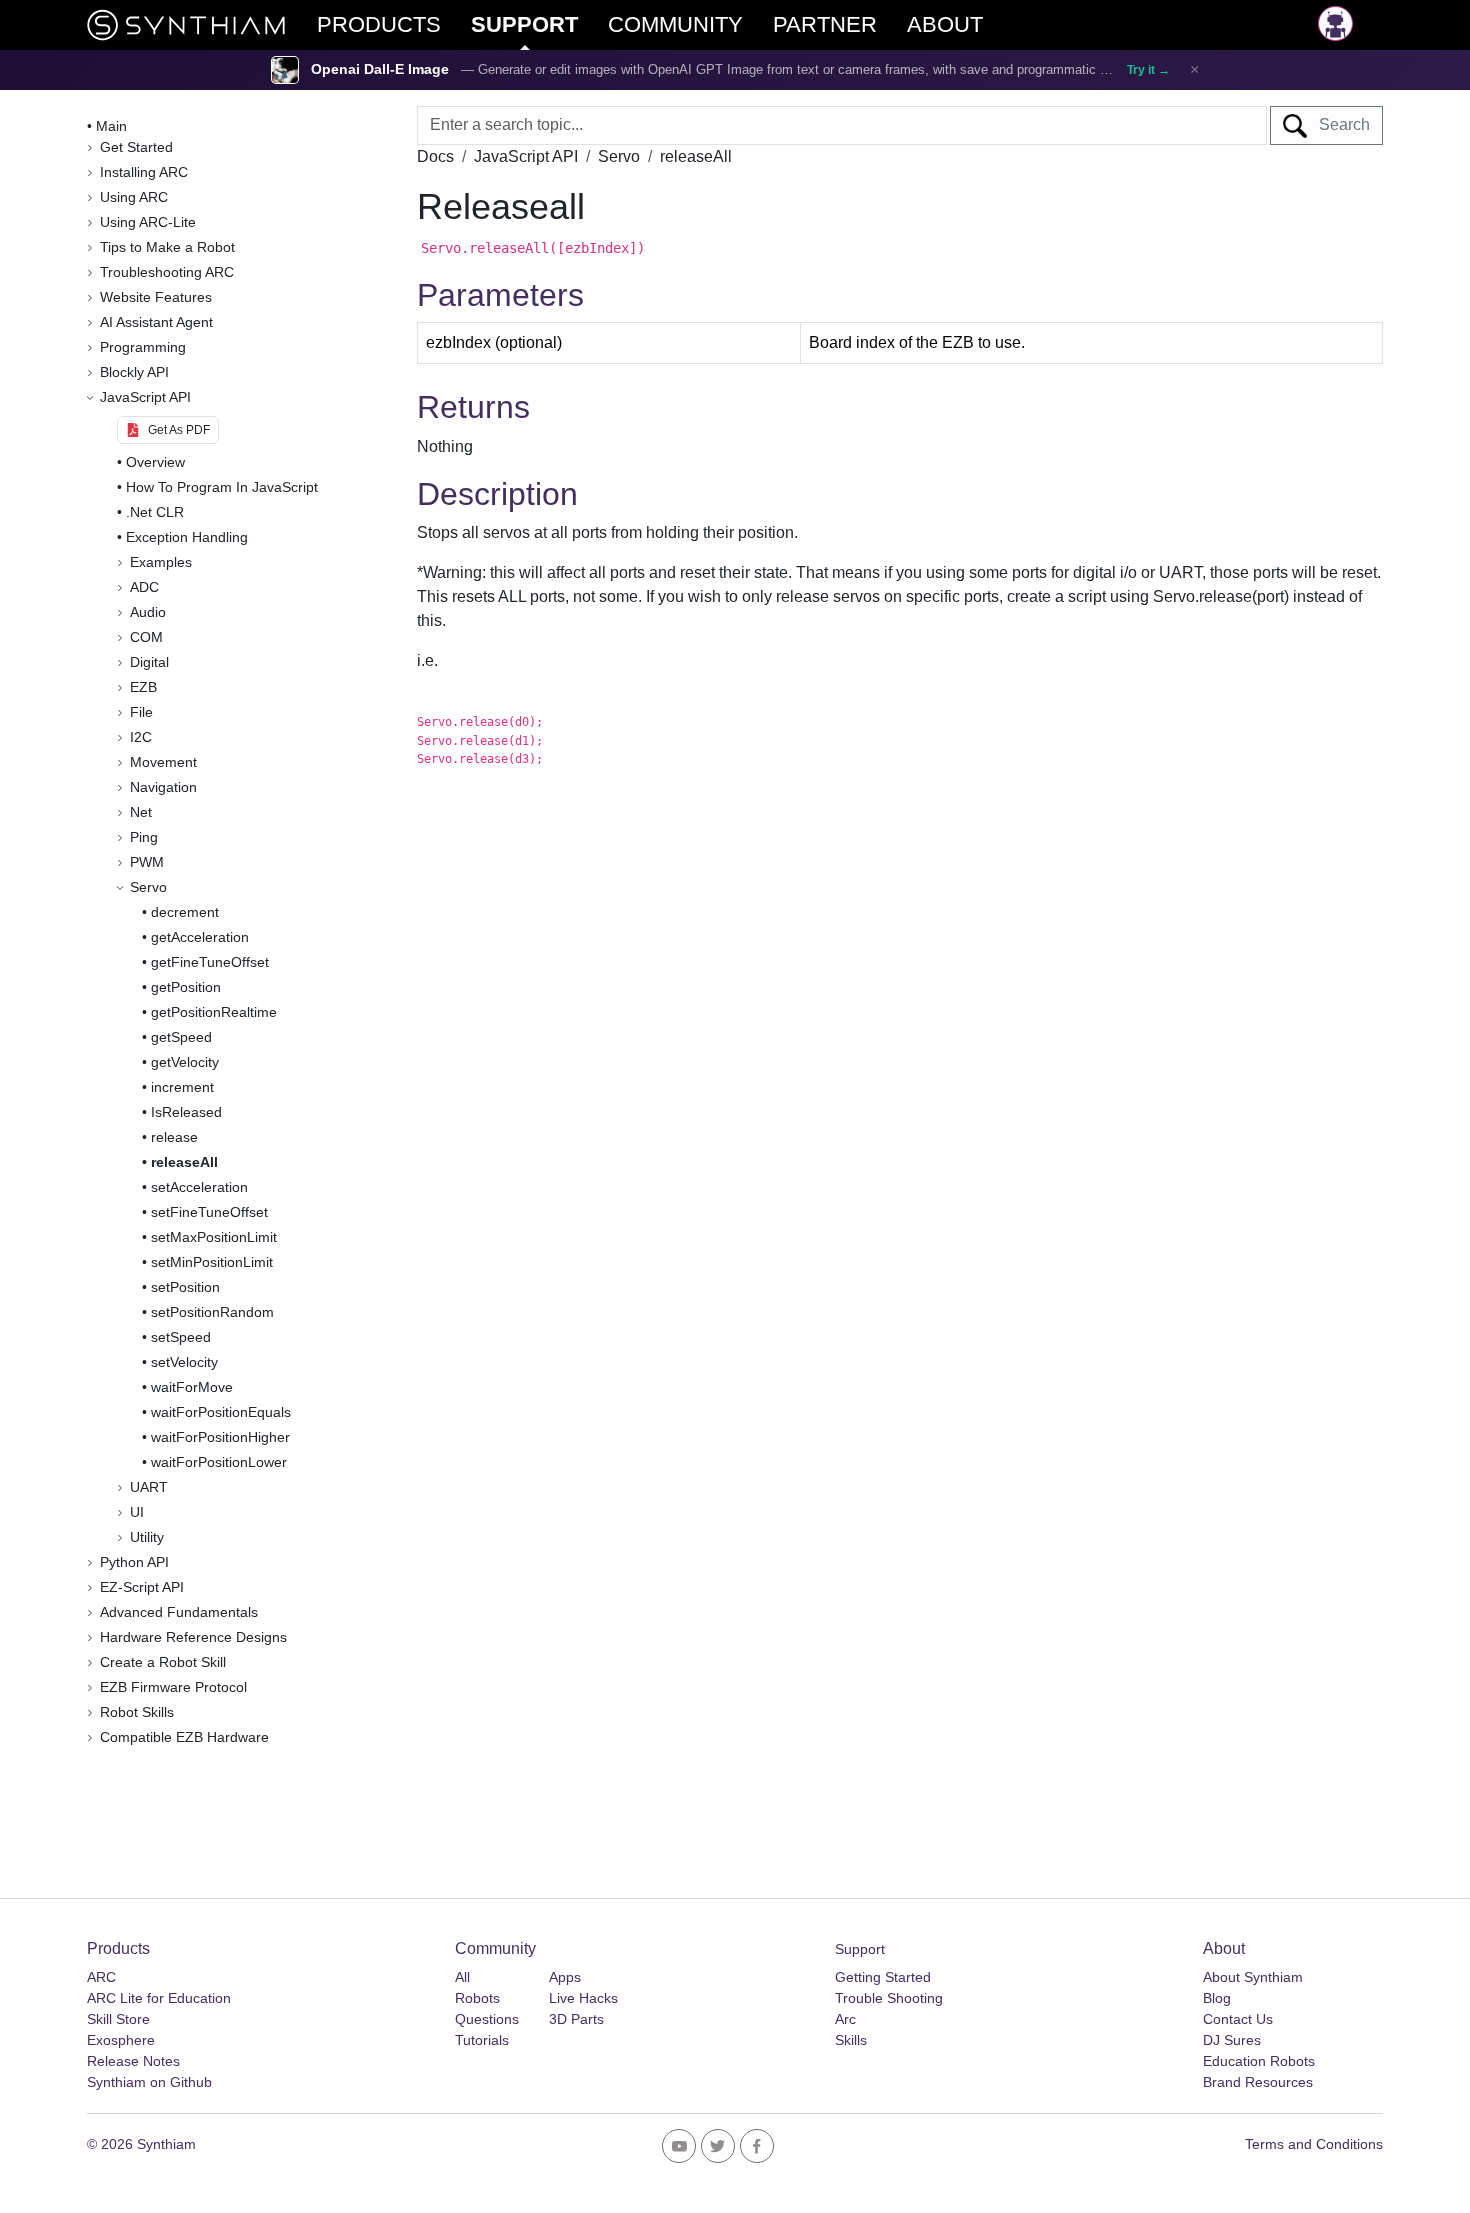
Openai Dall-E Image (380, 69)
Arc (845, 2019)
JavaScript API (526, 156)
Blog (1217, 1998)
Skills (851, 2040)
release (174, 1137)
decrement (185, 912)
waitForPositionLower (219, 1462)
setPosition (185, 1287)
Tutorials (482, 2040)
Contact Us (1238, 2019)
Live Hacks (583, 1998)
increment (182, 1087)
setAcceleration (199, 1187)
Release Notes (133, 2061)
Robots (477, 1998)
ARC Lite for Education (159, 1998)
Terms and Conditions (1314, 2144)
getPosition (186, 987)
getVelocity (185, 1062)
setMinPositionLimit (212, 1262)
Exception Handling (187, 537)
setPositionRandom (212, 1312)
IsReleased (186, 1112)
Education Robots (1259, 2061)
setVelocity (184, 1362)
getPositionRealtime (214, 1012)
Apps (565, 1977)
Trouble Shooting (889, 1998)
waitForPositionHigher (220, 1437)
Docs (435, 156)
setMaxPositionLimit (214, 1237)
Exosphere (121, 2040)
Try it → (1148, 70)
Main (111, 126)
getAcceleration (200, 937)
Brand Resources (1258, 2082)
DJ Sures (1232, 2040)
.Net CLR (155, 512)
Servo (619, 156)
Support (860, 1949)
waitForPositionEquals (221, 1412)
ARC (101, 1977)
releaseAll (184, 1162)
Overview (155, 462)
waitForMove (192, 1387)
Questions (487, 2019)
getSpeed (181, 1037)
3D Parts (576, 2019)
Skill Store (118, 2019)
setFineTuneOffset (209, 1212)
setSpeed (181, 1337)
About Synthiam (1253, 1977)
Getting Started (883, 1977)
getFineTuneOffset (210, 962)
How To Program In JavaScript (222, 487)
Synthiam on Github (149, 2082)
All (462, 1977)
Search (1338, 124)
